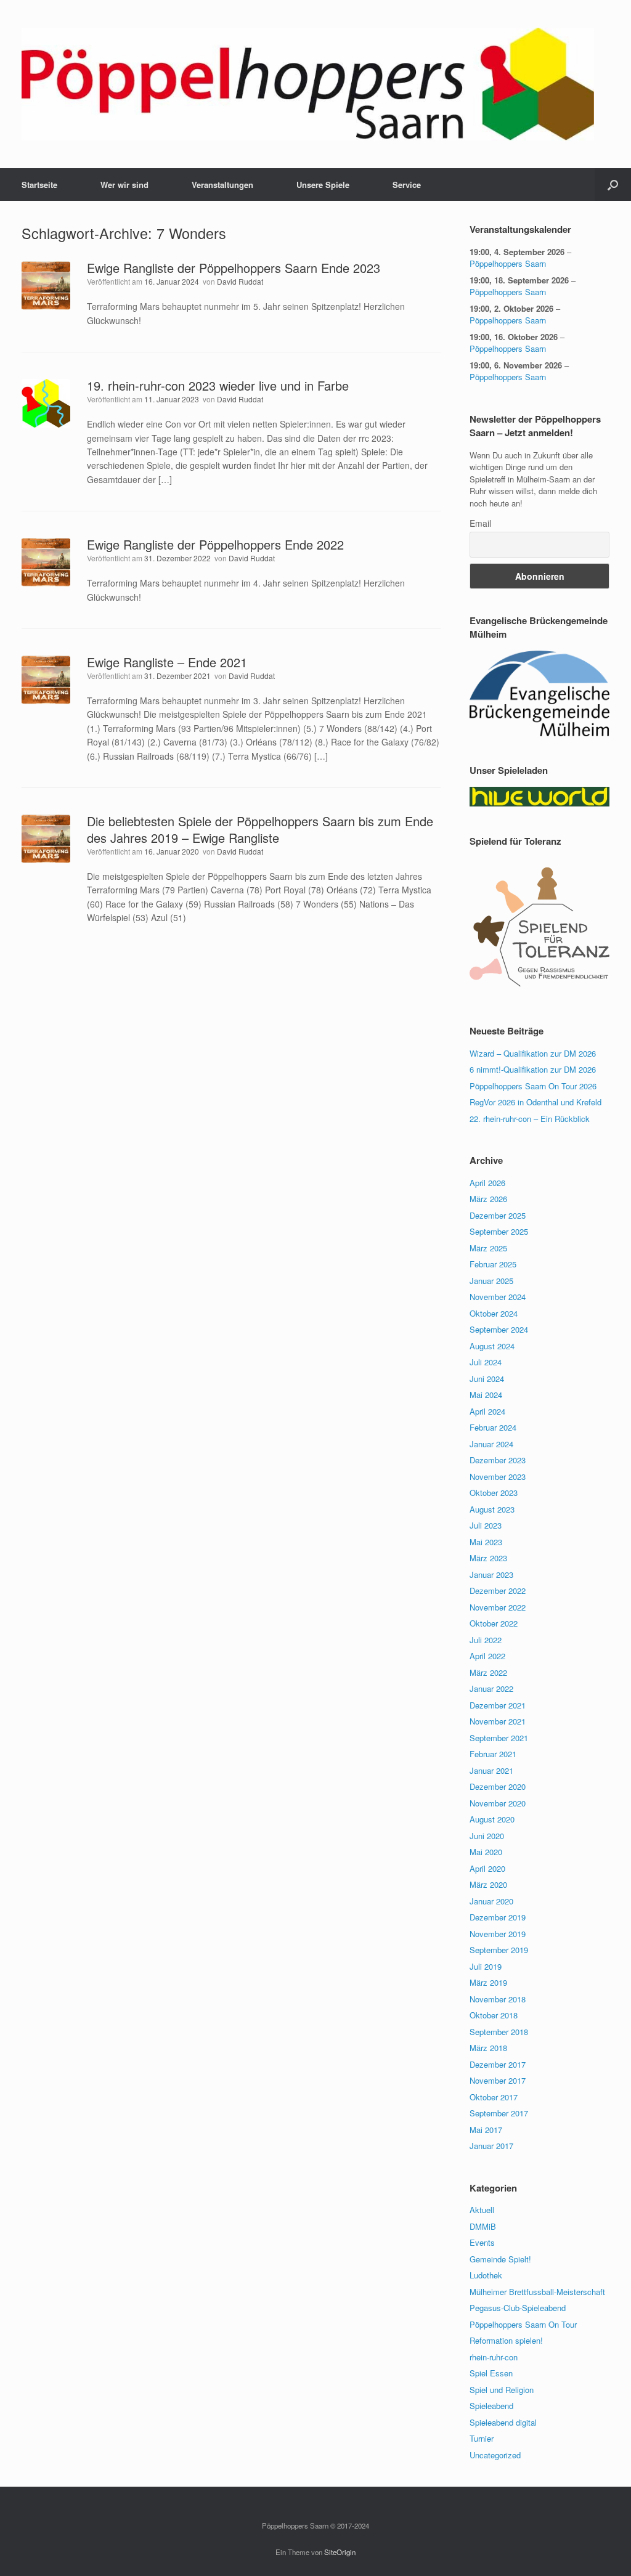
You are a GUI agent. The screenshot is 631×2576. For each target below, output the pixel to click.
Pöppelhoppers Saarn (508, 263)
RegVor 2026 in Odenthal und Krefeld (535, 1102)
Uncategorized (495, 2455)
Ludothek (486, 2275)
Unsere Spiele (323, 185)
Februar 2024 (493, 1427)
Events (482, 2242)
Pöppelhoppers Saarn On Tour (523, 2324)
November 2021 (498, 1721)
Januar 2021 (491, 1770)
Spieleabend (491, 2406)
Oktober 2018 (494, 2015)
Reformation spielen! (506, 2340)
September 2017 (499, 2113)
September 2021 (499, 1738)
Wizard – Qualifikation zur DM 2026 (533, 1053)
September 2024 (499, 1329)
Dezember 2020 (498, 1786)
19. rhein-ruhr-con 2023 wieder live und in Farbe (218, 385)
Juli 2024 (486, 1362)
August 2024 (492, 1346)
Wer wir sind (124, 185)
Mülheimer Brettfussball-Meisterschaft (537, 2292)
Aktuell (482, 2210)
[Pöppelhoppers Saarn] (308, 84)
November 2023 (498, 1477)
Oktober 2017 (494, 2097)
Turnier (482, 2438)
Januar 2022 (491, 1688)
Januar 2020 (491, 1901)
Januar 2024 (491, 1444)
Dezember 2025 (498, 1215)
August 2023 (492, 1509)
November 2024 (498, 1297)
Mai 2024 (486, 1395)
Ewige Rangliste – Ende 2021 (167, 662)
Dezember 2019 (498, 1917)
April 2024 (487, 1411)
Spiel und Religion (502, 2390)
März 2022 (488, 1672)
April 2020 (487, 1868)
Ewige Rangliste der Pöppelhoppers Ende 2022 (215, 544)
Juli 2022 (486, 1640)
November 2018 (498, 1999)
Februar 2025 (493, 1264)
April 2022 (487, 1656)
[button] (613, 185)
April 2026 (487, 1183)
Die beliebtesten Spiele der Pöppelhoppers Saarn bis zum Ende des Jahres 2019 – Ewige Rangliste (260, 829)
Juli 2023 (486, 1525)
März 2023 (488, 1558)
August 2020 (492, 1819)
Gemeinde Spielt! (500, 2259)
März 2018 (488, 2048)
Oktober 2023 (494, 1493)
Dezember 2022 (498, 1591)
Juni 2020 (487, 1836)
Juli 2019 (486, 1966)
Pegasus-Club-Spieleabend (518, 2308)
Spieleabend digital (503, 2422)
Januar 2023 (491, 1574)
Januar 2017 (491, 2146)
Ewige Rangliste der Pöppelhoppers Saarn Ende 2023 (234, 268)
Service (407, 185)
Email (480, 523)
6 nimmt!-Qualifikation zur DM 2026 (533, 1069)
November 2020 (498, 1803)
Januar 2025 (491, 1281)
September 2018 (499, 2032)
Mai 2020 (486, 1852)
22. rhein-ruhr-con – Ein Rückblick (530, 1119)
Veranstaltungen (222, 185)
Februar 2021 (493, 1754)
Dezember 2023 (498, 1460)
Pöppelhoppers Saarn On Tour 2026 (533, 1086)
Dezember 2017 (498, 2064)
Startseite (39, 185)
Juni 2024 (487, 1379)
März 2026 (488, 1199)
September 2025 (499, 1231)
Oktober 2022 (494, 1623)
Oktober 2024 (494, 1313)
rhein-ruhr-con (494, 2357)
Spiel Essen (491, 2373)
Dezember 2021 (498, 1705)
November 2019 (498, 1934)
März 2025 (488, 1248)
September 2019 (499, 1950)
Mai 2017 (486, 2130)
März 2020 (488, 1884)
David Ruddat (240, 281)
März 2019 (488, 1982)
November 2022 (498, 1607)
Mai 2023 (486, 1542)
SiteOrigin (340, 2552)
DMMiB (483, 2226)
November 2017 (498, 2080)
